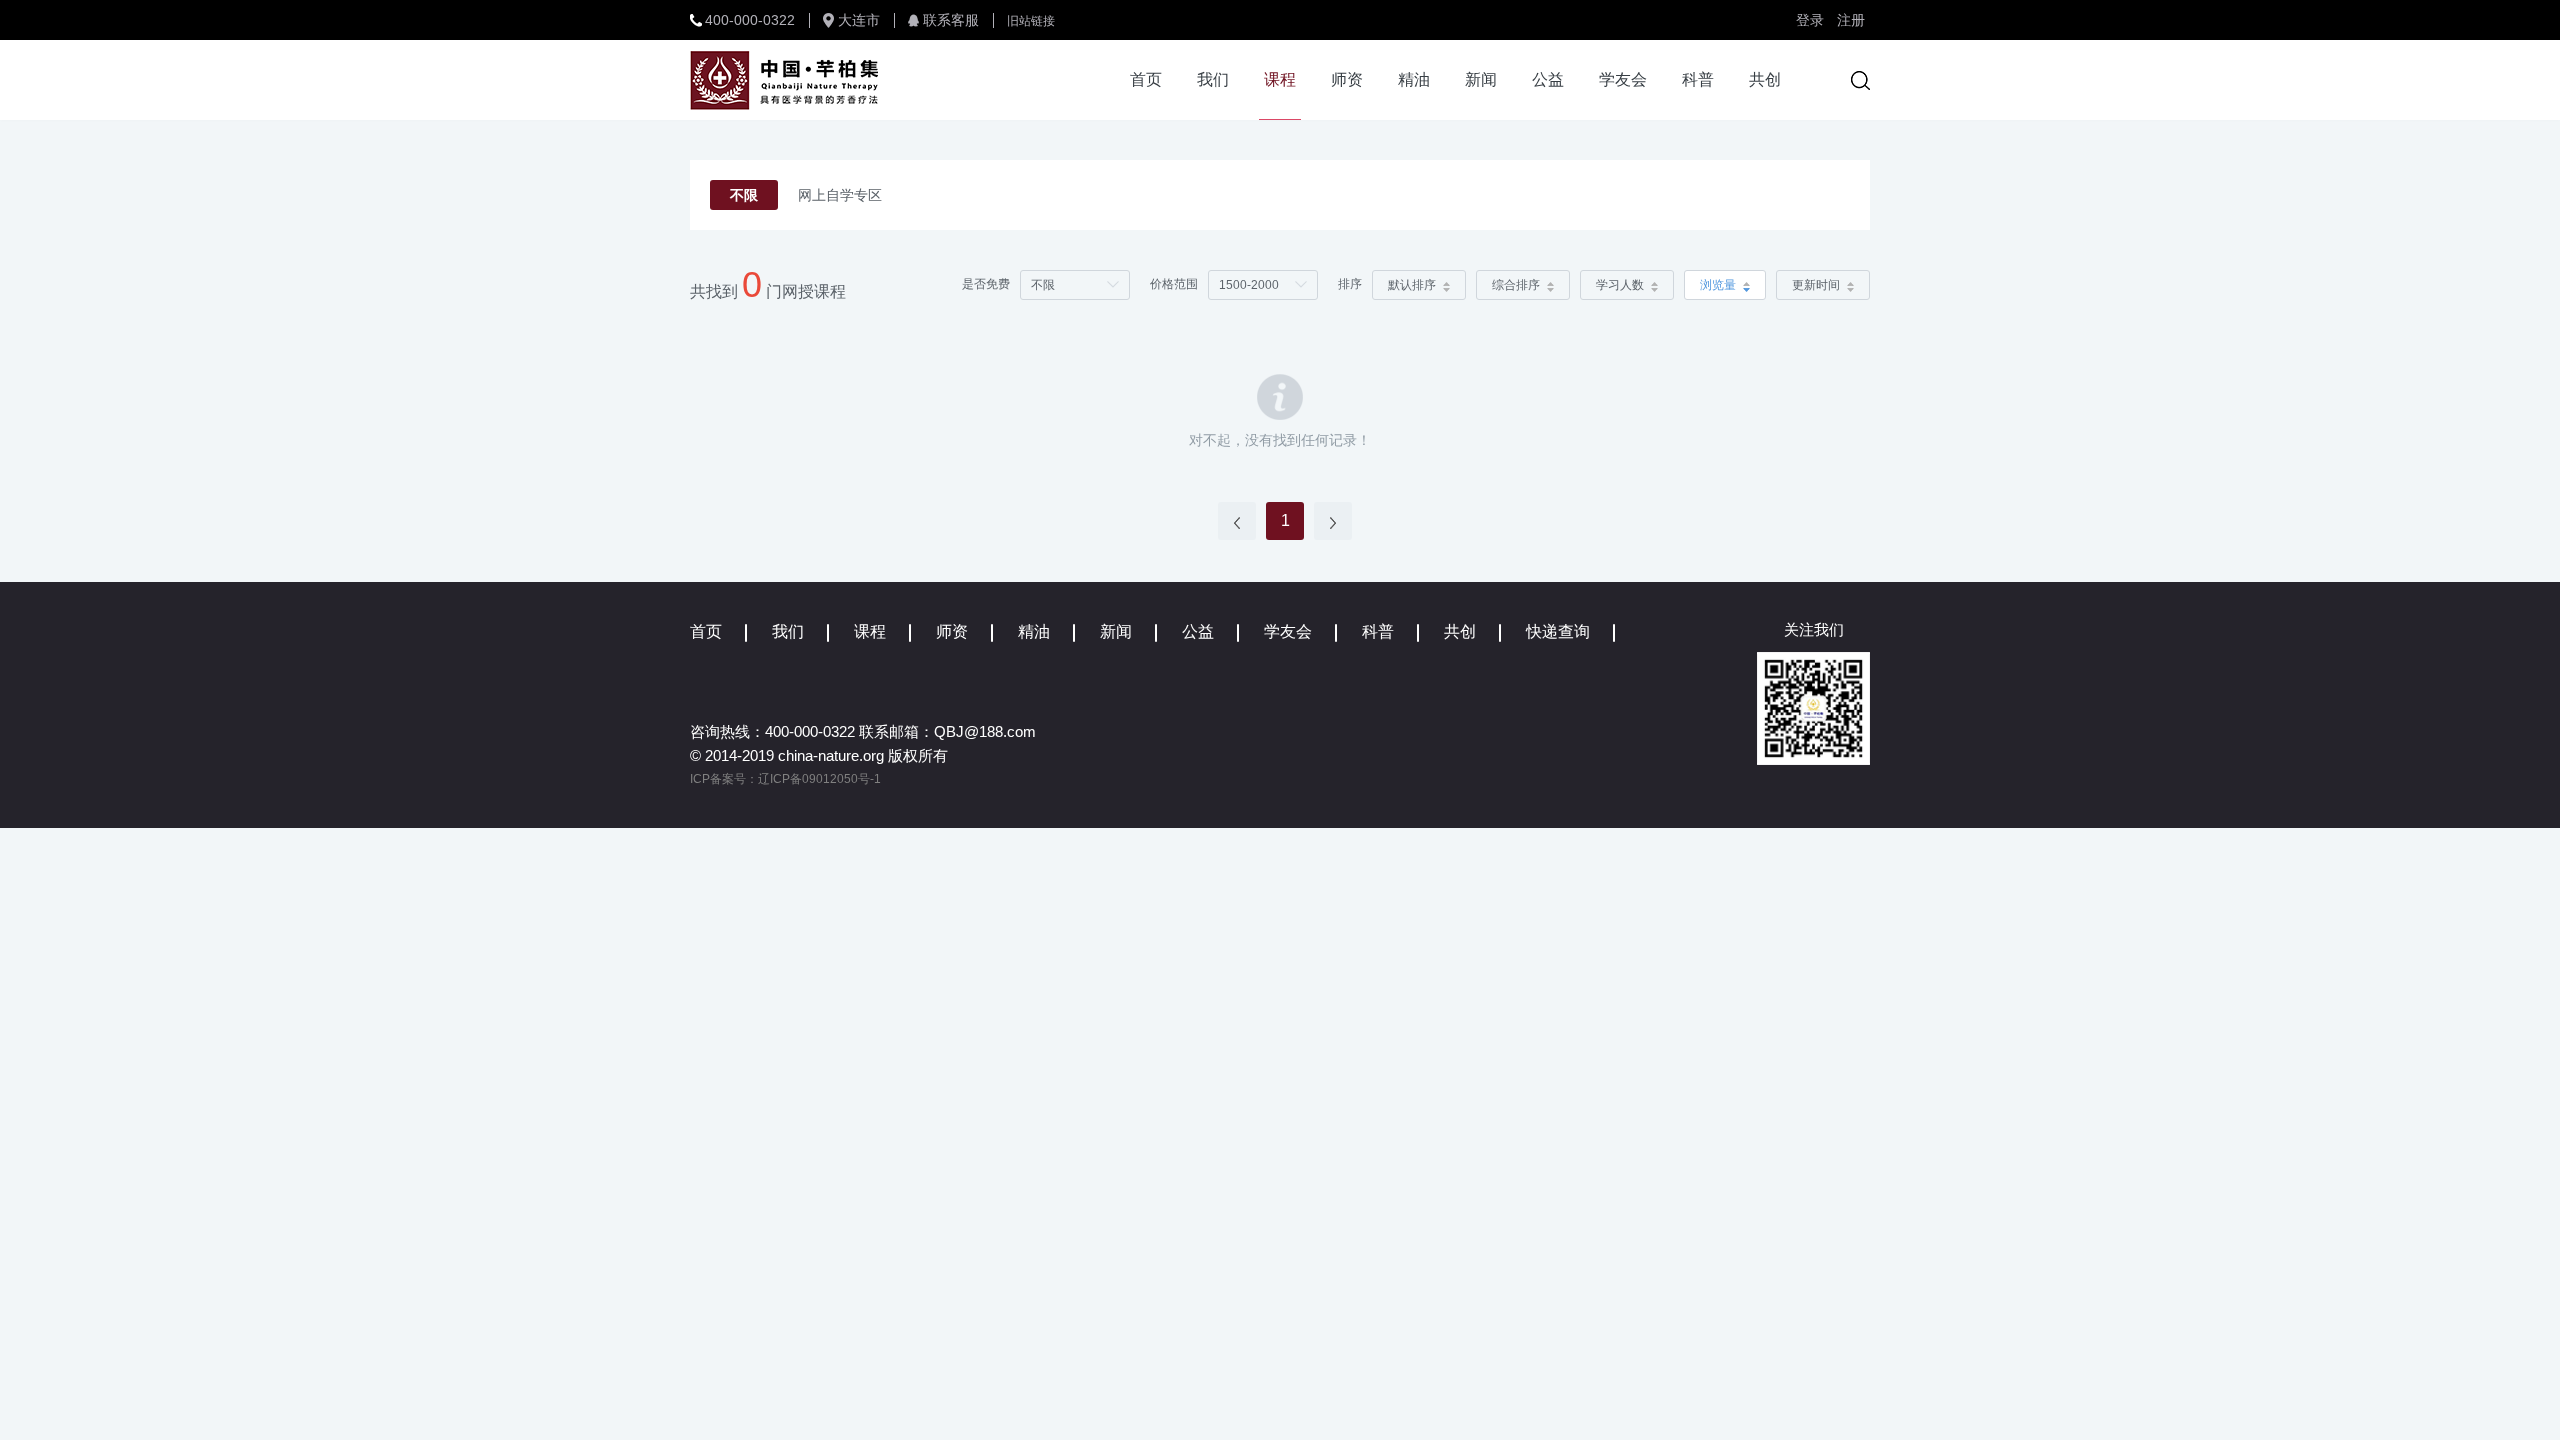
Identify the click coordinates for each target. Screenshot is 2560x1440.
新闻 (1481, 79)
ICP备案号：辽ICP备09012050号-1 (785, 779)
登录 (1810, 20)
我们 (1213, 79)
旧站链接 (1031, 21)
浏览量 (1718, 285)
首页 (1146, 79)
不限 (744, 195)
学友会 (1623, 79)
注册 (1851, 20)
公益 (1548, 79)
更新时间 (1816, 285)
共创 (1765, 79)
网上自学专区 (840, 195)
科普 (1698, 79)
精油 (1414, 79)
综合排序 (1516, 285)
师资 (1347, 79)
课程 (1280, 79)
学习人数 (1620, 285)
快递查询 (1558, 631)
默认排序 (1412, 285)
